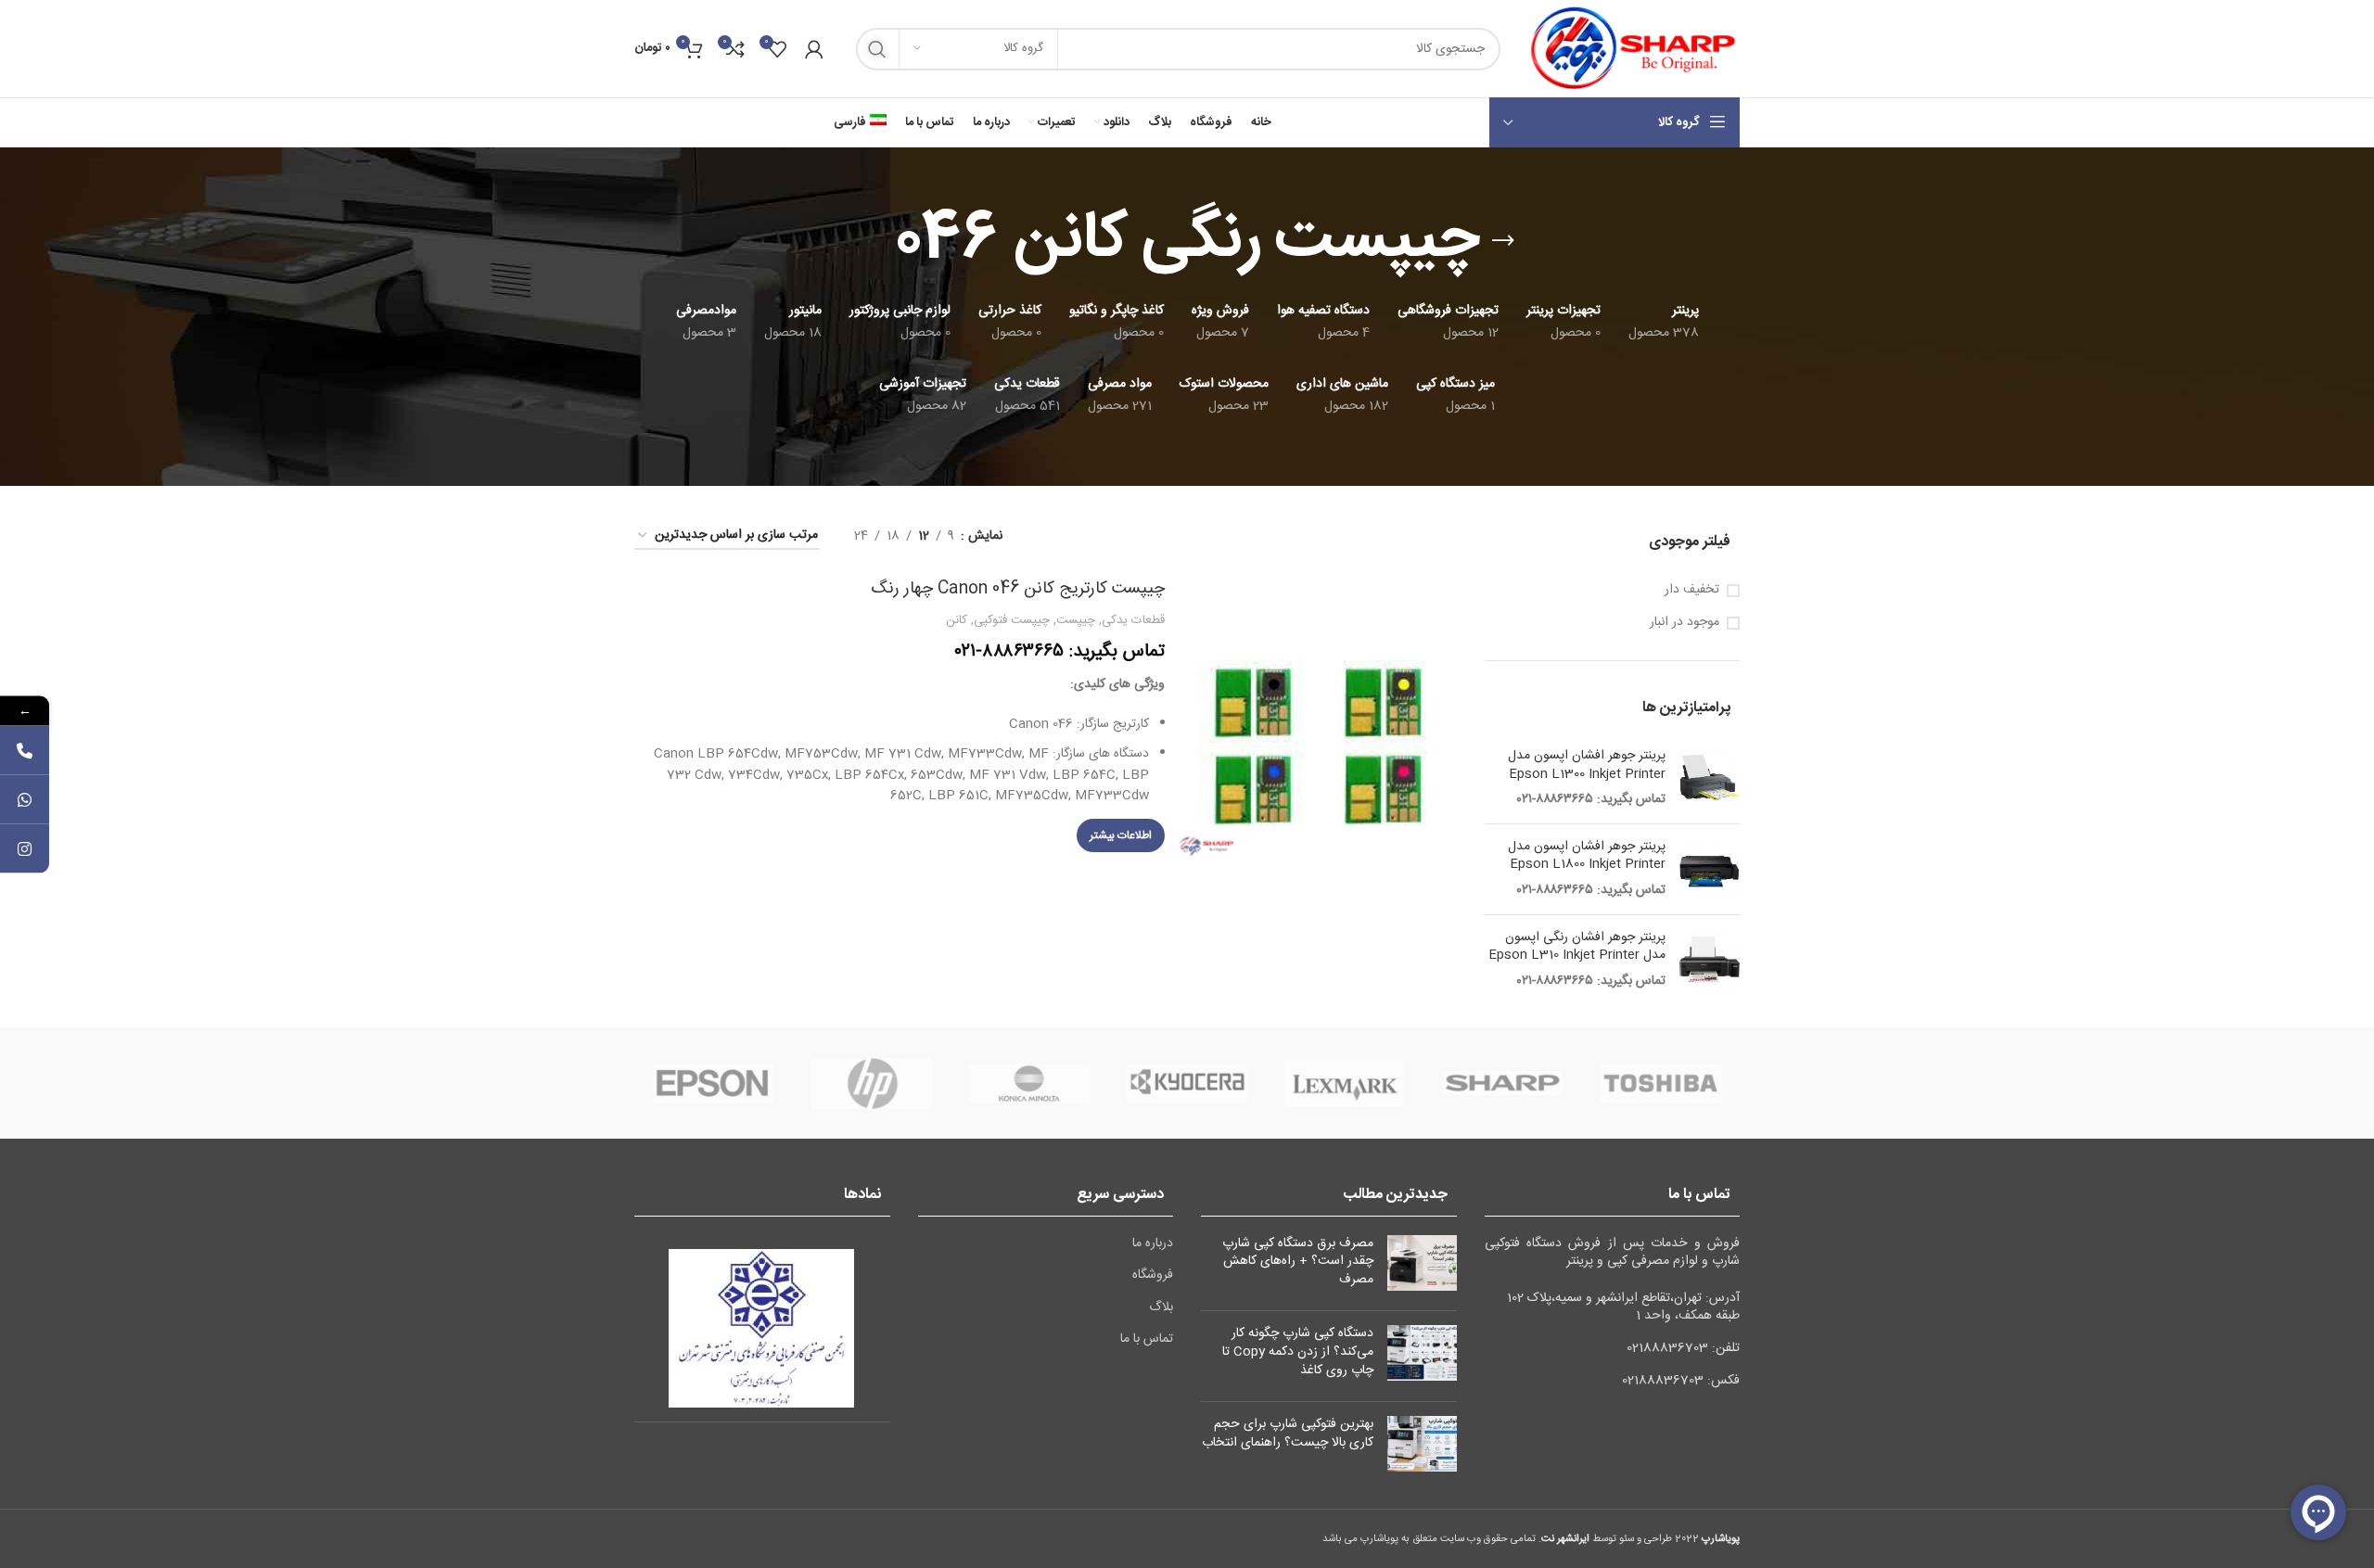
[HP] (871, 1083)
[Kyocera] (1187, 1083)
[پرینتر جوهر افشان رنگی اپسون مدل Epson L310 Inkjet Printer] (1710, 960)
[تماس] (25, 750)
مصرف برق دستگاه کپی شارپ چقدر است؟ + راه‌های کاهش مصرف (1298, 1262)
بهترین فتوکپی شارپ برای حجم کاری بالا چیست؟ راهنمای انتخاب (1288, 1434)
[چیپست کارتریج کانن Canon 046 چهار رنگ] (1318, 717)
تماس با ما (1147, 1340)
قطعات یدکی (1133, 620)
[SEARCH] (877, 49)
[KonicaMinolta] (1029, 1083)
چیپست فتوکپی (1012, 620)
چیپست (1076, 620)
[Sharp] (1502, 1083)
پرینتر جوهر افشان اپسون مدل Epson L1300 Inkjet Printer (1587, 765)
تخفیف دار (1692, 591)
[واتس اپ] (25, 799)
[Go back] (1503, 241)
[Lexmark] (1345, 1083)
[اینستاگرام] (25, 848)
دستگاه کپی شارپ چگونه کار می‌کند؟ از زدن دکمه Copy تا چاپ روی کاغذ (1298, 1351)
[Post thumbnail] (1422, 1266)
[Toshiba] (1661, 1083)
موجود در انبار (1685, 623)
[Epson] (713, 1083)
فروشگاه (1153, 1276)
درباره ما (1153, 1244)
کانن (957, 620)
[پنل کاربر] (814, 49)
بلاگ (1161, 1308)
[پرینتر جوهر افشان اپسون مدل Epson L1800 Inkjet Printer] (1710, 869)
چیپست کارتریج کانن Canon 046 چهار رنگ (1018, 589)
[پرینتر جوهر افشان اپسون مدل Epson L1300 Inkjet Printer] (1710, 778)
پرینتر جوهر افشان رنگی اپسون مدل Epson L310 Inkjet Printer (1577, 947)
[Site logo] (1629, 49)
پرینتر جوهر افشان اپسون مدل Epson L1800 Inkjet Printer (1587, 856)
